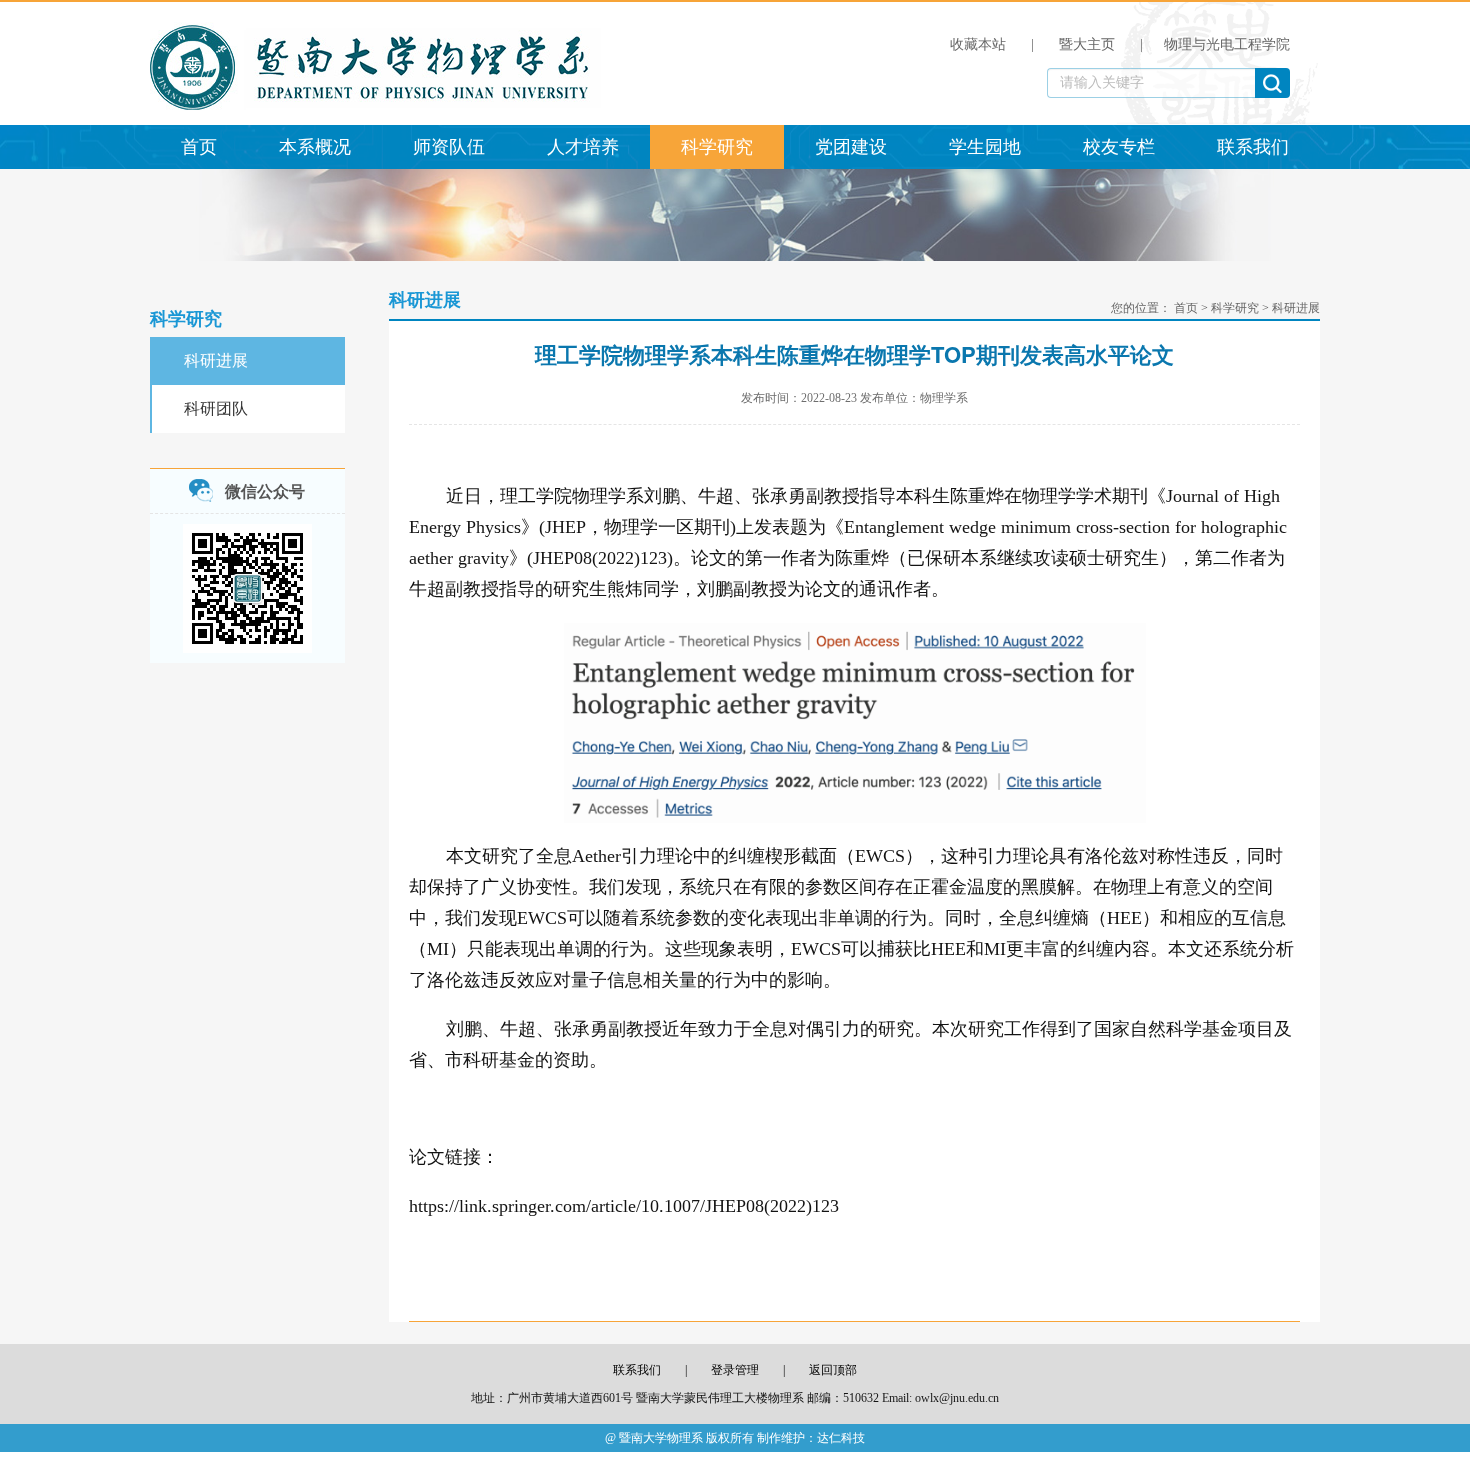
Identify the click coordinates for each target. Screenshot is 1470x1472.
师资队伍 (449, 147)
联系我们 (1253, 147)
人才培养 (583, 147)
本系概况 (315, 147)
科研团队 (216, 408)
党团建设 (851, 147)
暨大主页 (1087, 44)
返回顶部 (833, 1370)
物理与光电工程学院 (1227, 44)
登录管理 (735, 1370)
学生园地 (985, 147)
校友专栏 (1119, 147)
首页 (199, 147)
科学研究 (717, 147)
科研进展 (216, 360)
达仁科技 (841, 1438)
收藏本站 (978, 44)
